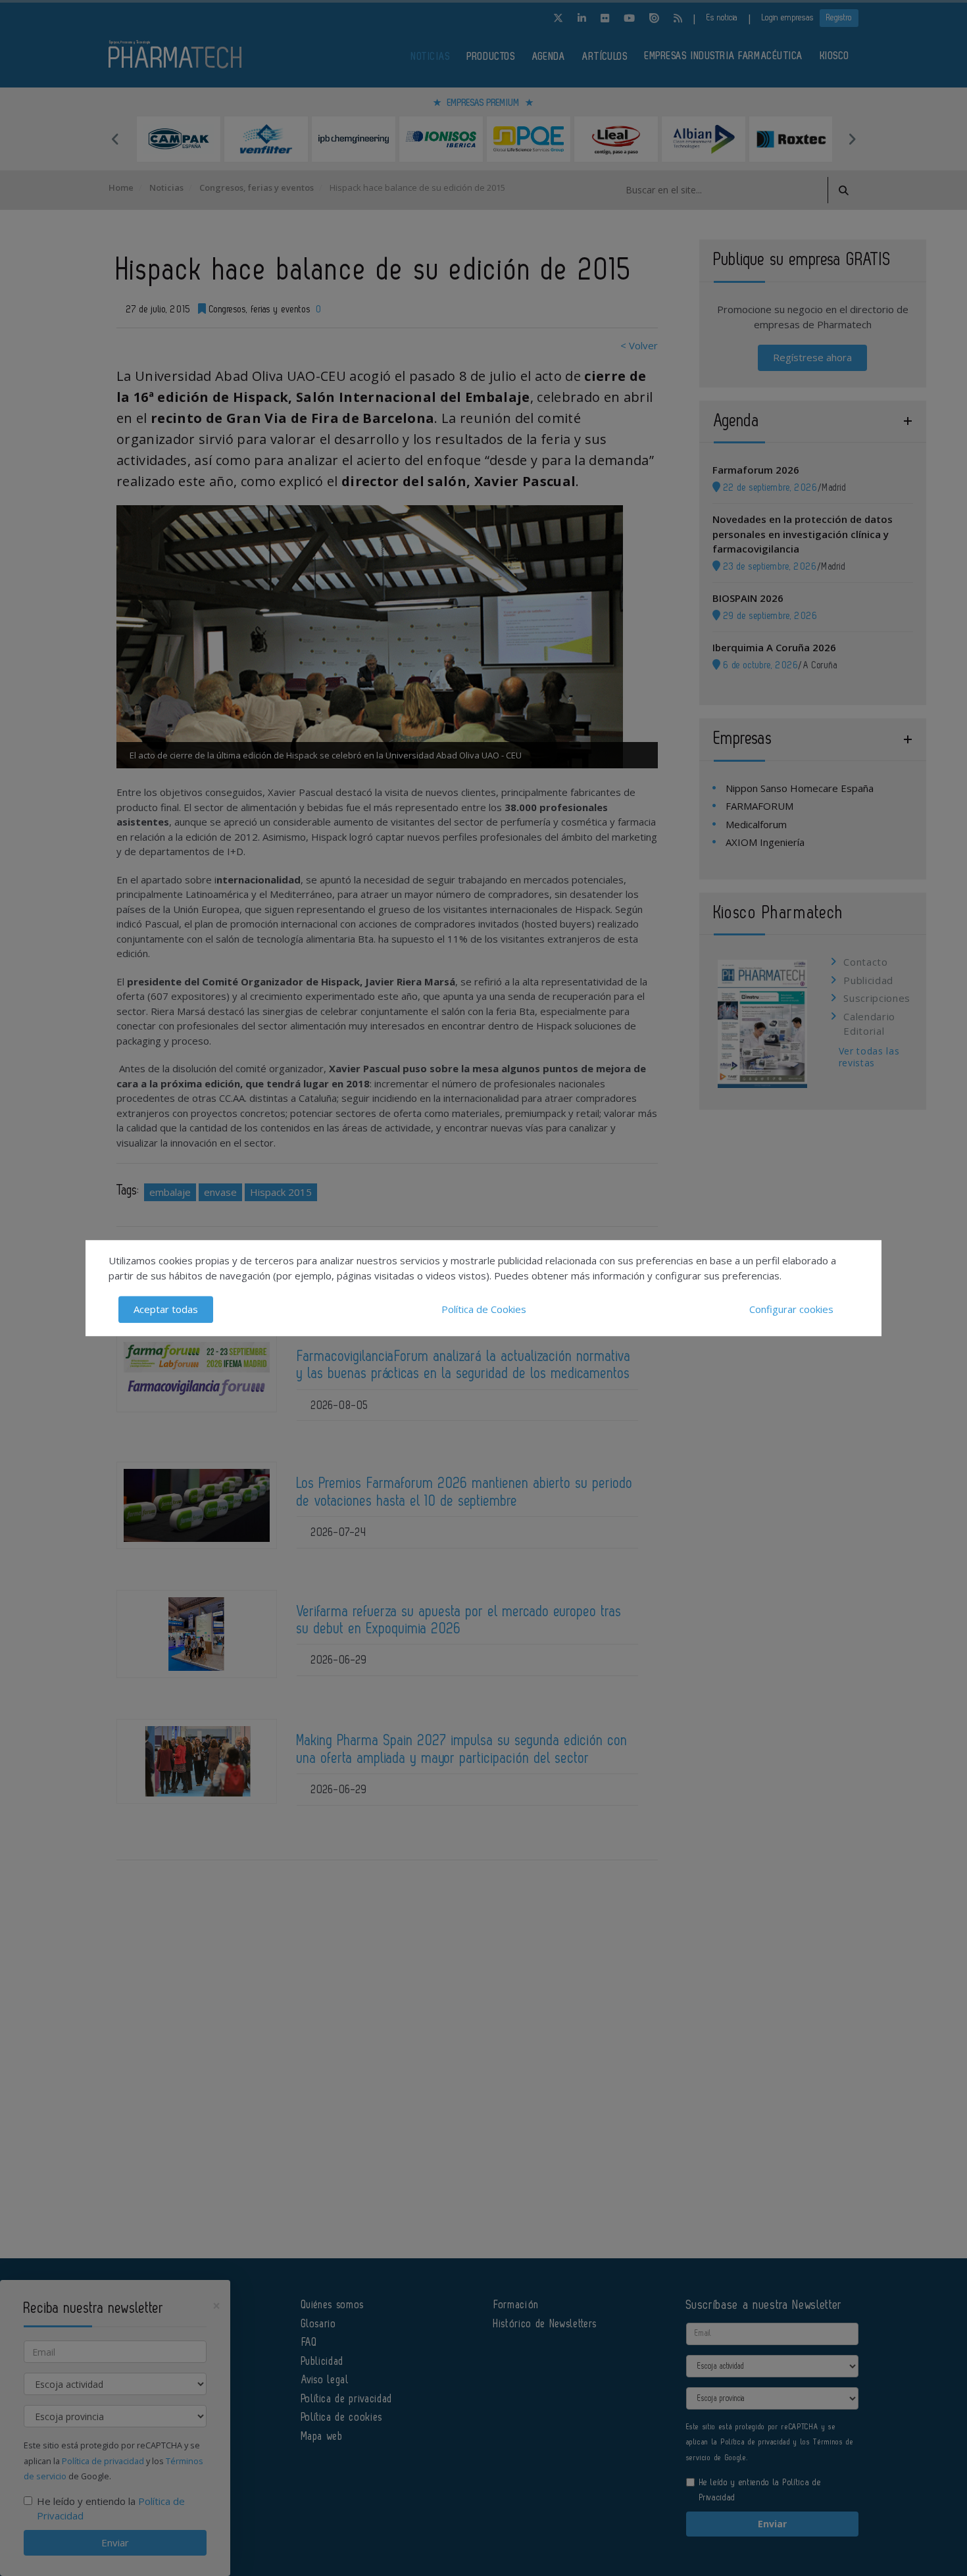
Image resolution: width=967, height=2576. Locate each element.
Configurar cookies (791, 1309)
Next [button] (852, 139)
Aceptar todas (166, 1309)
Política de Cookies (484, 1309)
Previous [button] (115, 139)
